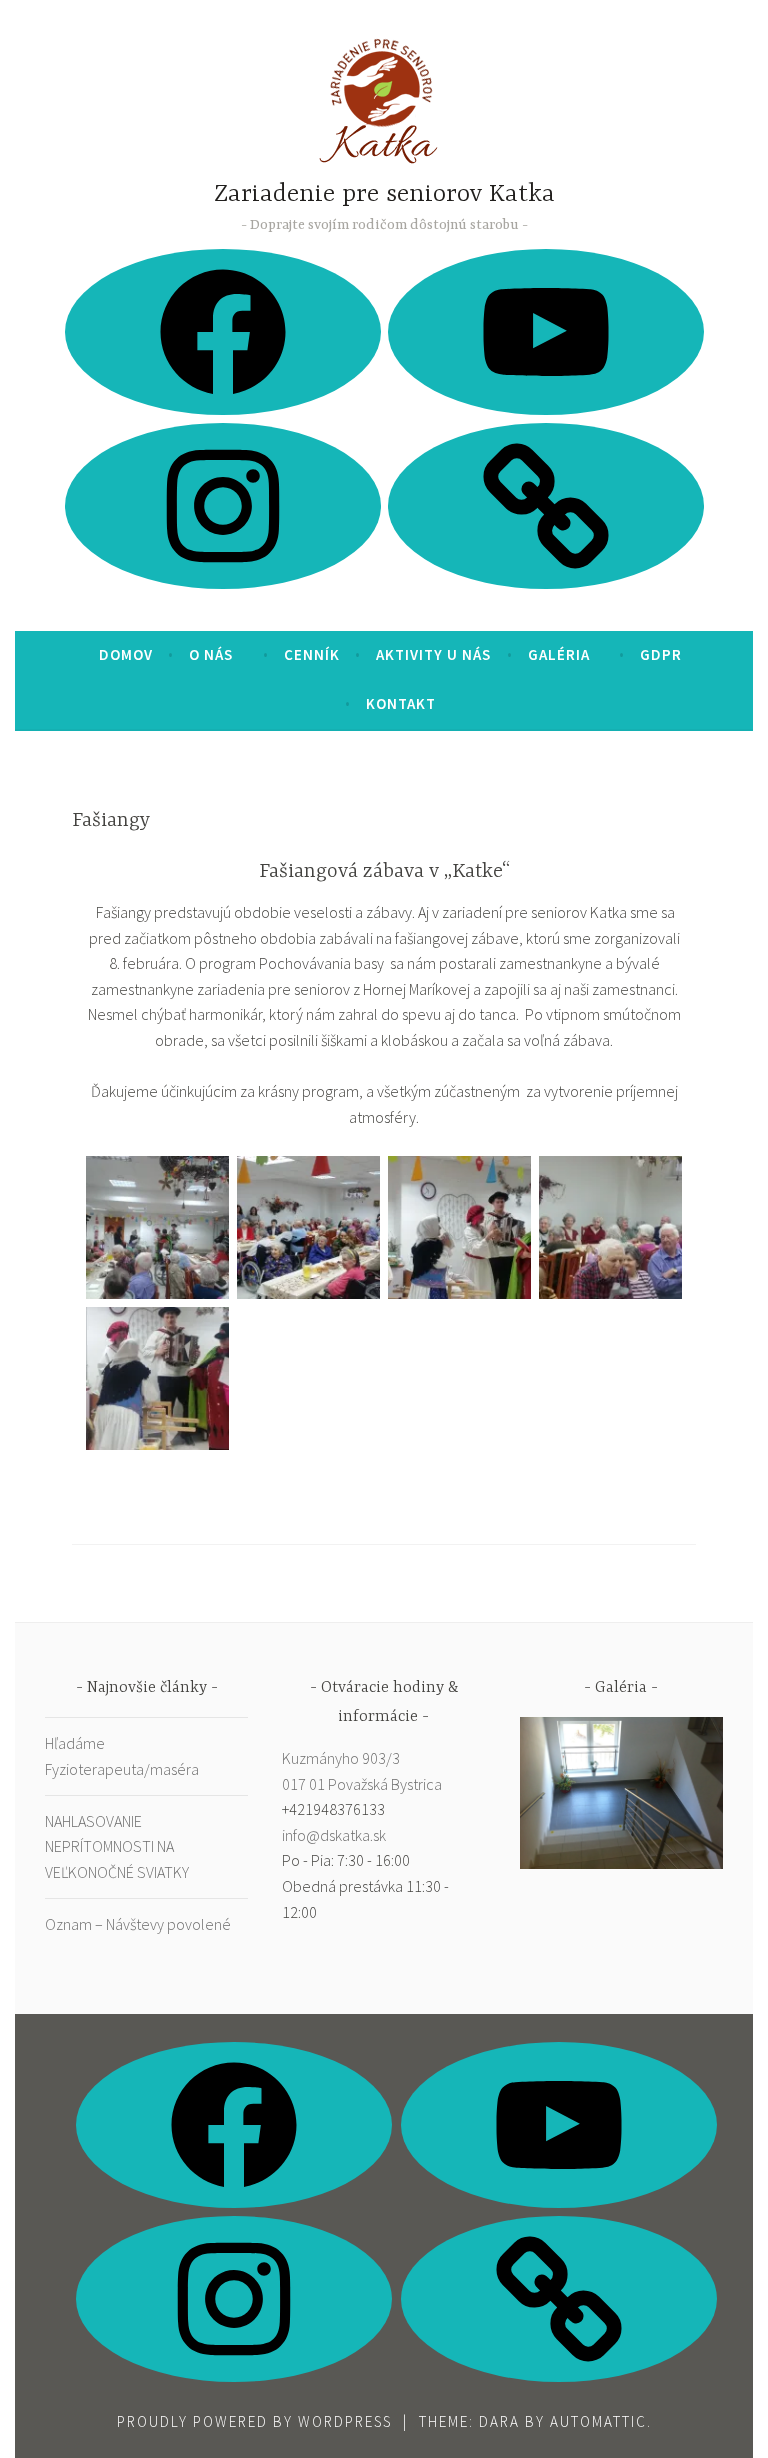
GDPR (661, 654)
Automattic (598, 2421)
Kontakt (401, 703)
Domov (126, 654)
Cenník (312, 654)
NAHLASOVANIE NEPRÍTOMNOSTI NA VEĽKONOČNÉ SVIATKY (117, 1846)
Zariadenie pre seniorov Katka (384, 194)
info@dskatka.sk (334, 1835)
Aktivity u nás (433, 654)
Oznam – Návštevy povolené (138, 1924)
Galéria (559, 654)
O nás (211, 654)
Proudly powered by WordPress (254, 2421)
